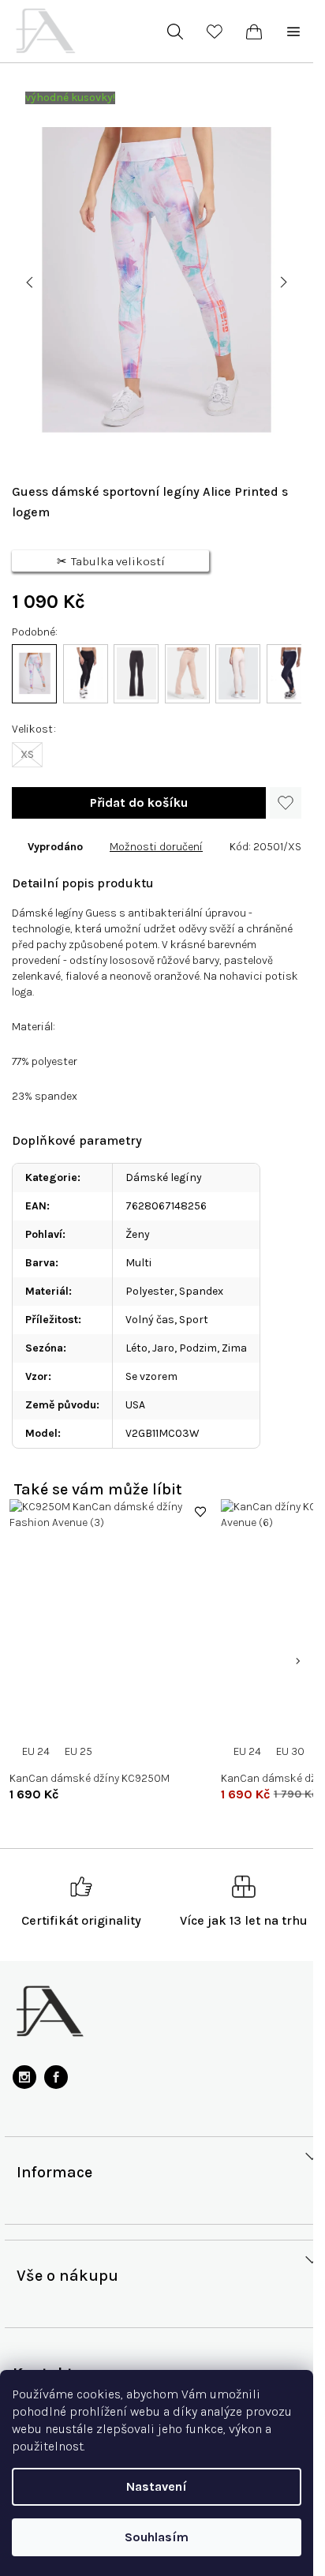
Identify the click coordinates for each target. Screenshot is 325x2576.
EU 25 (78, 1751)
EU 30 (290, 1751)
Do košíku (139, 803)
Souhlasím (157, 2537)
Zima (234, 1348)
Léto (136, 1348)
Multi (138, 1263)
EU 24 (36, 1751)
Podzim (198, 1348)
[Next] (297, 1661)
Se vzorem (151, 1376)
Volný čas (150, 1320)
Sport (194, 1320)
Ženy (138, 1234)
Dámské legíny (164, 1177)
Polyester (150, 1291)
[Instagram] (24, 2077)
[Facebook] (56, 2077)
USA (135, 1405)
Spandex (201, 1291)
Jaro (163, 1348)
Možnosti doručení (156, 847)
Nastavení (157, 2486)
